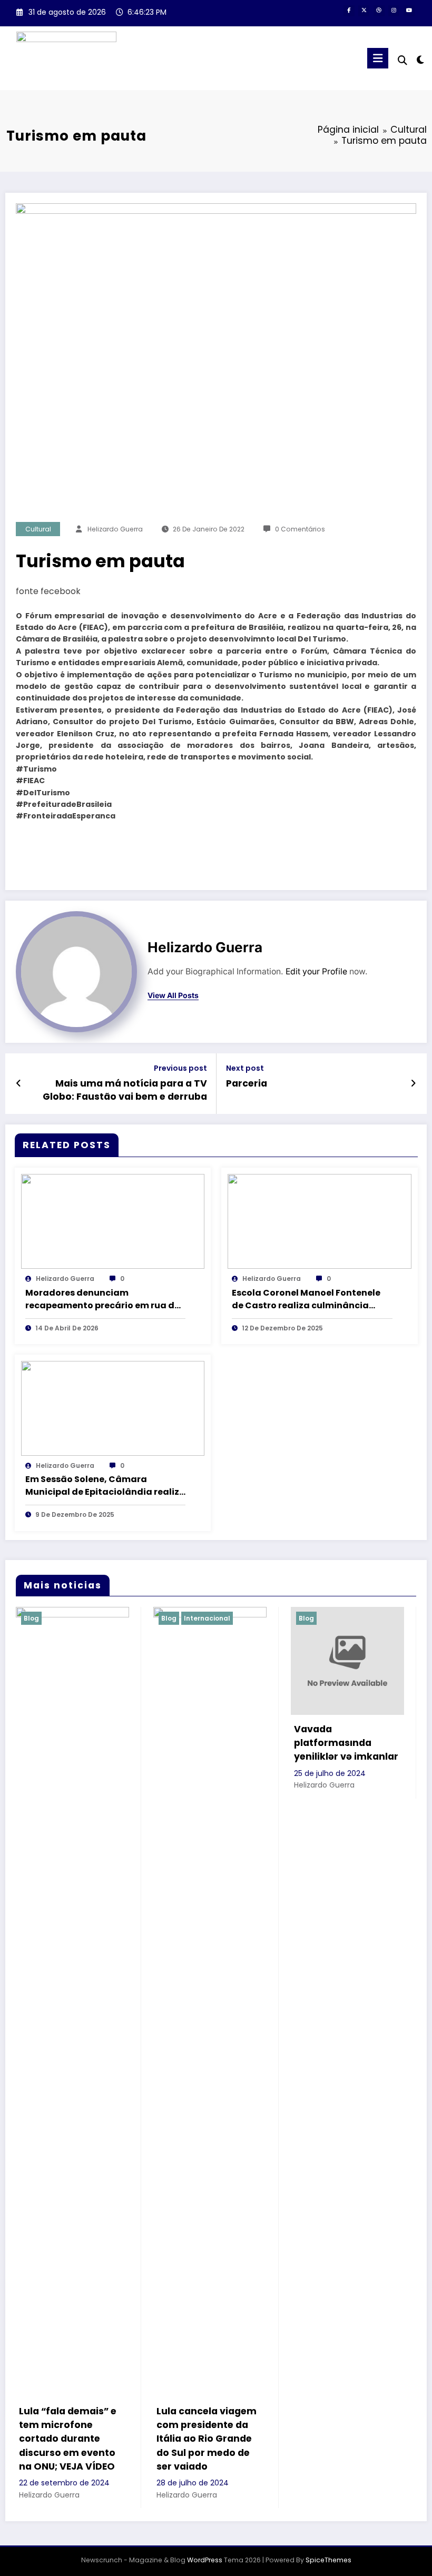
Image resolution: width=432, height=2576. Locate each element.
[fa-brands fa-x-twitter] (364, 11)
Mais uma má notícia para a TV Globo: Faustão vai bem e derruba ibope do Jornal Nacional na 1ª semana (125, 1090)
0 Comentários (300, 529)
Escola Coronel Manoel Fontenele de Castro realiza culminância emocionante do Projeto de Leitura (310, 1299)
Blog (31, 1618)
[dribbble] (379, 11)
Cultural (38, 529)
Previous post (180, 1068)
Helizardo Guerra (115, 529)
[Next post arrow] (413, 1083)
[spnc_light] (420, 60)
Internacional (207, 1618)
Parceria (247, 1083)
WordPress (205, 2560)
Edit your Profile (316, 971)
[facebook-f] (349, 11)
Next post (245, 1068)
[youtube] (409, 11)
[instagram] (394, 11)
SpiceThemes (328, 2560)
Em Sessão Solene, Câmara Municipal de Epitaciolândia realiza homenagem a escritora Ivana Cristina (105, 1486)
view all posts (173, 995)
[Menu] (378, 58)
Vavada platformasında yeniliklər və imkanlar (346, 1743)
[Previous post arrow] (19, 1083)
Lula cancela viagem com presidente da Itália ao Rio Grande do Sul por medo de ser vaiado (207, 2439)
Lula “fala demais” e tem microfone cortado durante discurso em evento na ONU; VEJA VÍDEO (68, 2439)
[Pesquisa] (402, 60)
